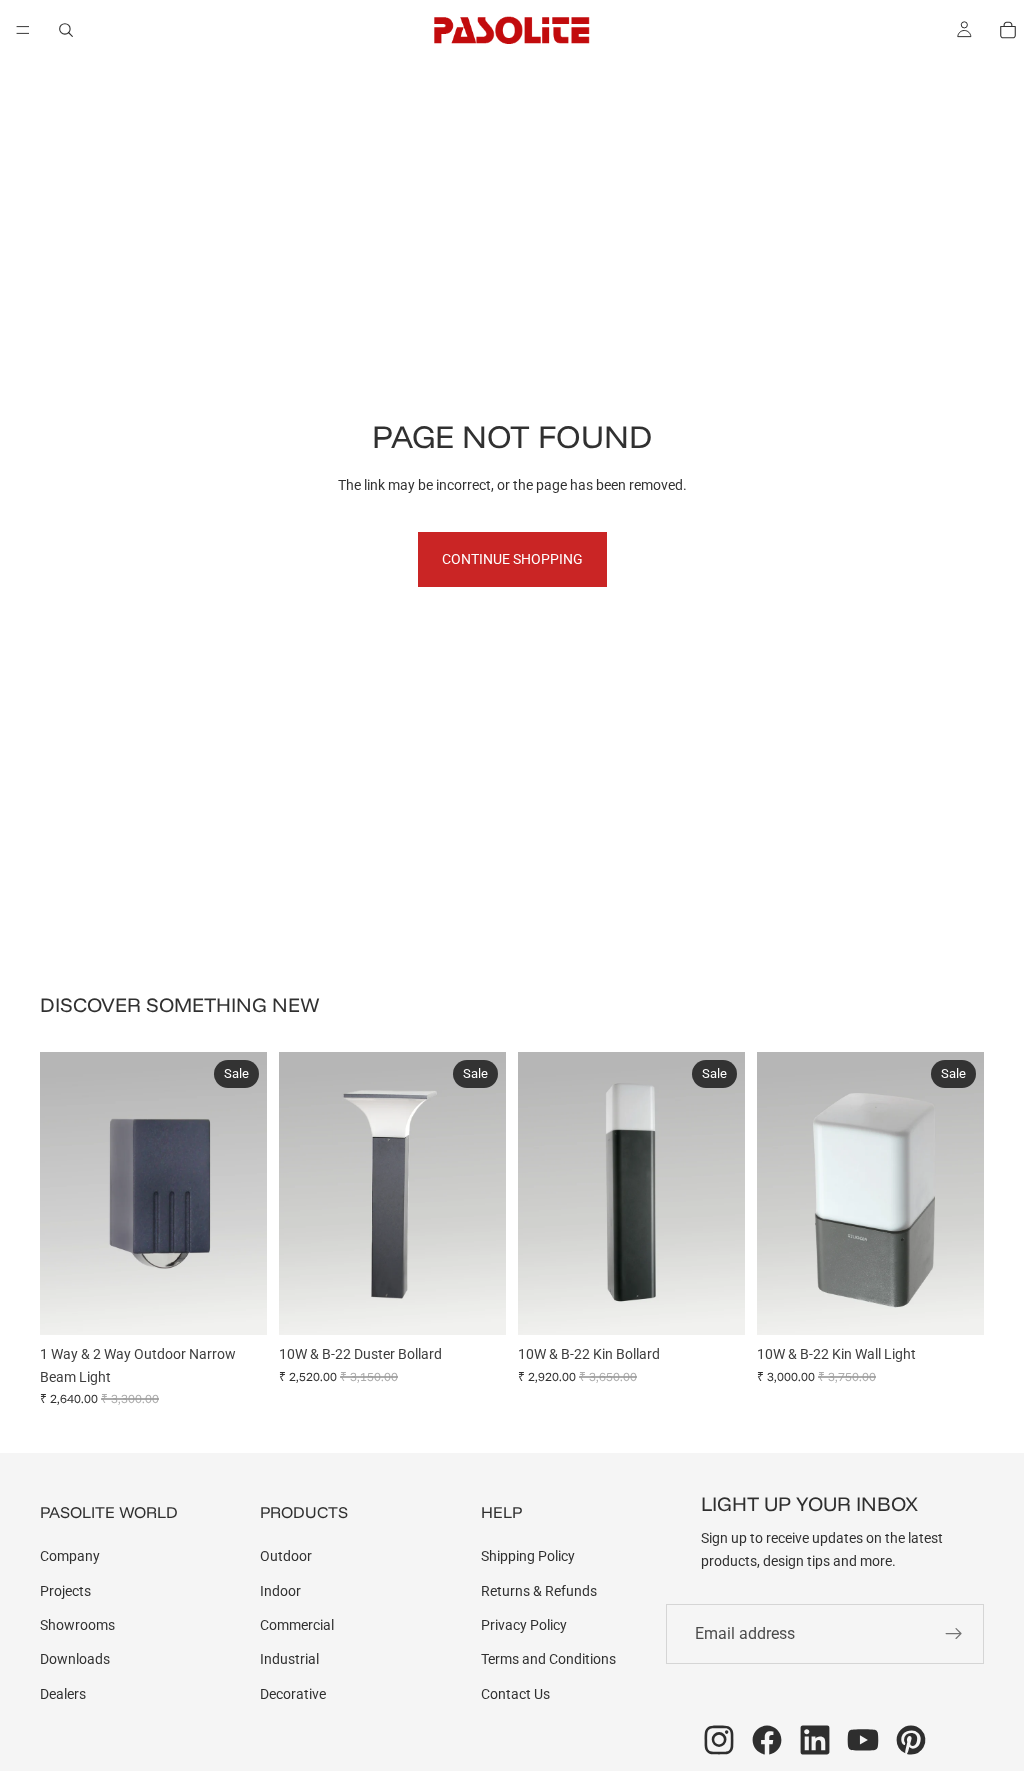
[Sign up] (954, 1634)
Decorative (293, 1694)
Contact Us (515, 1694)
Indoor (280, 1591)
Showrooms (77, 1625)
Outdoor (286, 1556)
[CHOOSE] (236, 1304)
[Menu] (23, 30)
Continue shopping (512, 559)
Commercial (297, 1625)
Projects (65, 1591)
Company (70, 1556)
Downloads (75, 1659)
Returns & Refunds (539, 1591)
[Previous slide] (62, 1193)
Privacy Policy (524, 1625)
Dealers (63, 1694)
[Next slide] (245, 1193)
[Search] (66, 30)
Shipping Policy (528, 1556)
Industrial (289, 1659)
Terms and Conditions (548, 1659)
